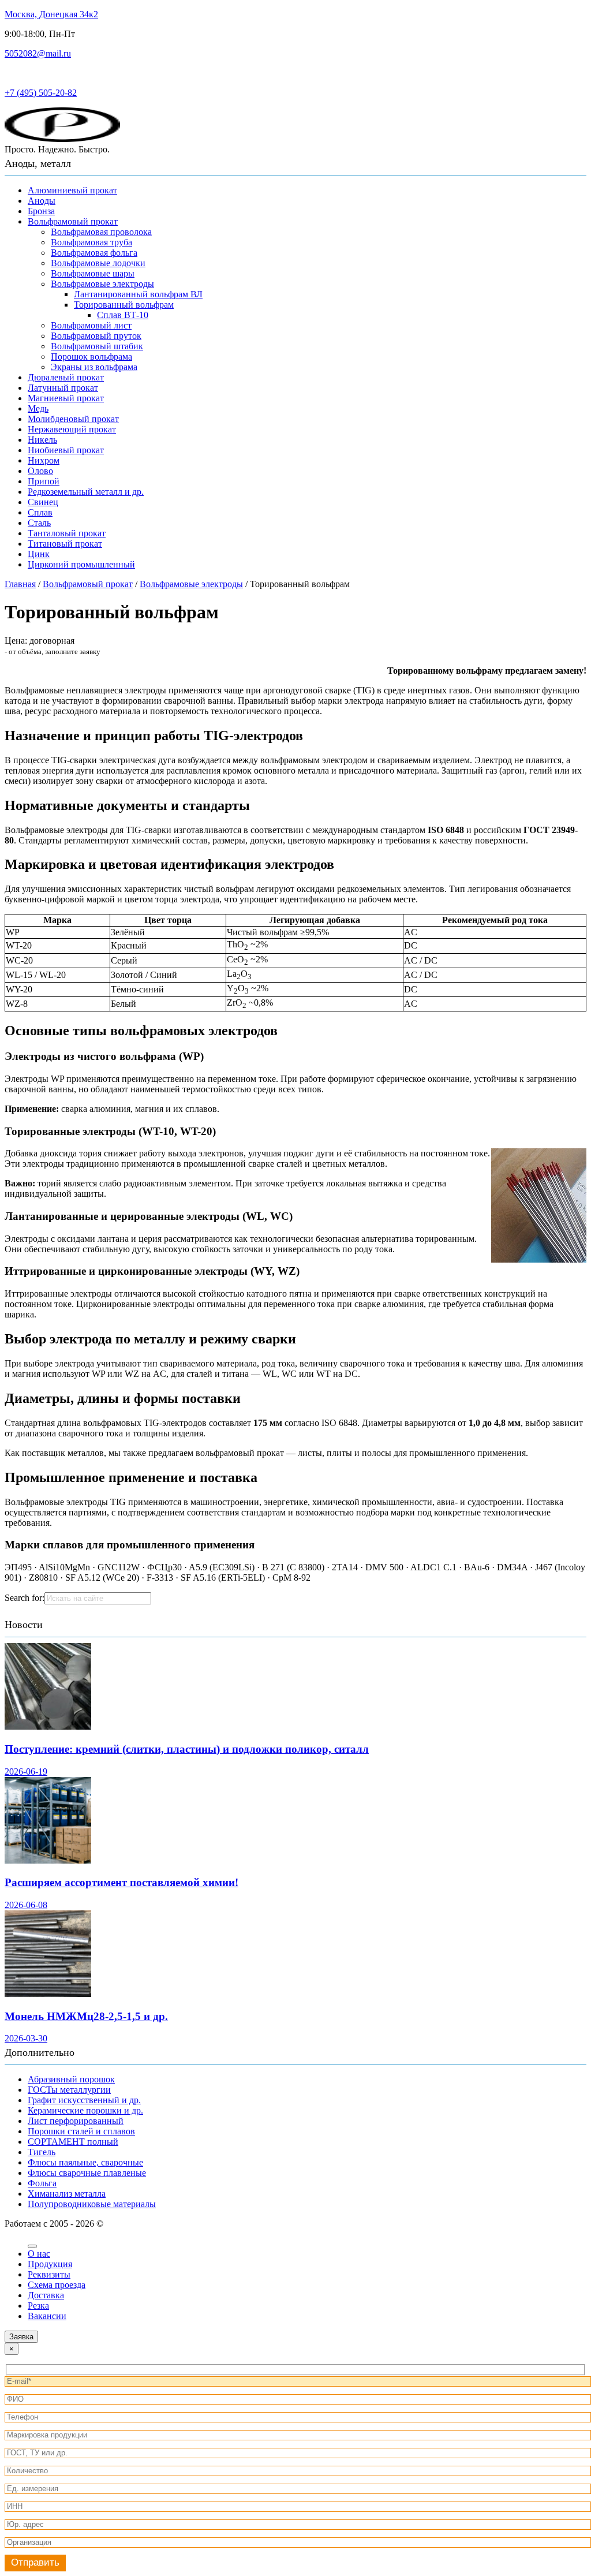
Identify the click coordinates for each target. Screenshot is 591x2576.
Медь (38, 408)
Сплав (40, 512)
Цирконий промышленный (81, 564)
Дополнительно (40, 2052)
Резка (38, 2306)
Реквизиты (49, 2274)
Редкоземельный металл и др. (86, 492)
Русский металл (36, 73)
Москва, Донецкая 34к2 (51, 14)
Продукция (50, 2264)
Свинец (43, 502)
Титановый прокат (65, 544)
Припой (44, 481)
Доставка (46, 2295)
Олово (40, 471)
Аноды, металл (38, 163)
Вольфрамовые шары (93, 273)
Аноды (42, 201)
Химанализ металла (67, 2194)
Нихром (44, 460)
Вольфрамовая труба (91, 242)
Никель (42, 440)
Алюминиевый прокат (72, 190)
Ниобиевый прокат (66, 450)
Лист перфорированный (76, 2121)
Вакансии (47, 2316)
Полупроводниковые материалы (92, 2204)
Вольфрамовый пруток (96, 336)
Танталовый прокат (67, 533)
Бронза (41, 211)
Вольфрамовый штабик (97, 346)
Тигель (42, 2152)
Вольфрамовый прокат (73, 221)
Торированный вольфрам (124, 305)
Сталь (39, 523)
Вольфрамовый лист (91, 325)
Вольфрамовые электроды (102, 284)
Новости (24, 1625)
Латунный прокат (63, 388)
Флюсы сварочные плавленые (87, 2173)
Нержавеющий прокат (72, 429)
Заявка (21, 2337)
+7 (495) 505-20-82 (41, 93)
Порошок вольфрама (91, 356)
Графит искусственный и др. (84, 2100)
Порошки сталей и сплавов (81, 2131)
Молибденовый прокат (73, 419)
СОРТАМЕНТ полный (73, 2142)
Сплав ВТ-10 (123, 315)
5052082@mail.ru (38, 53)
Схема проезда (57, 2285)
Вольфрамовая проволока (101, 232)
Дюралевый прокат (66, 377)
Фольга (42, 2183)
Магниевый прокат (66, 398)
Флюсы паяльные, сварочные (85, 2162)
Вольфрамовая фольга (94, 253)
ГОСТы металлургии (69, 2090)
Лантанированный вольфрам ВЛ (138, 294)
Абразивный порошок (71, 2079)
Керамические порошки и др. (85, 2110)
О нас (39, 2254)
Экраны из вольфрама (94, 367)
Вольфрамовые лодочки (98, 263)
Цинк (39, 554)
